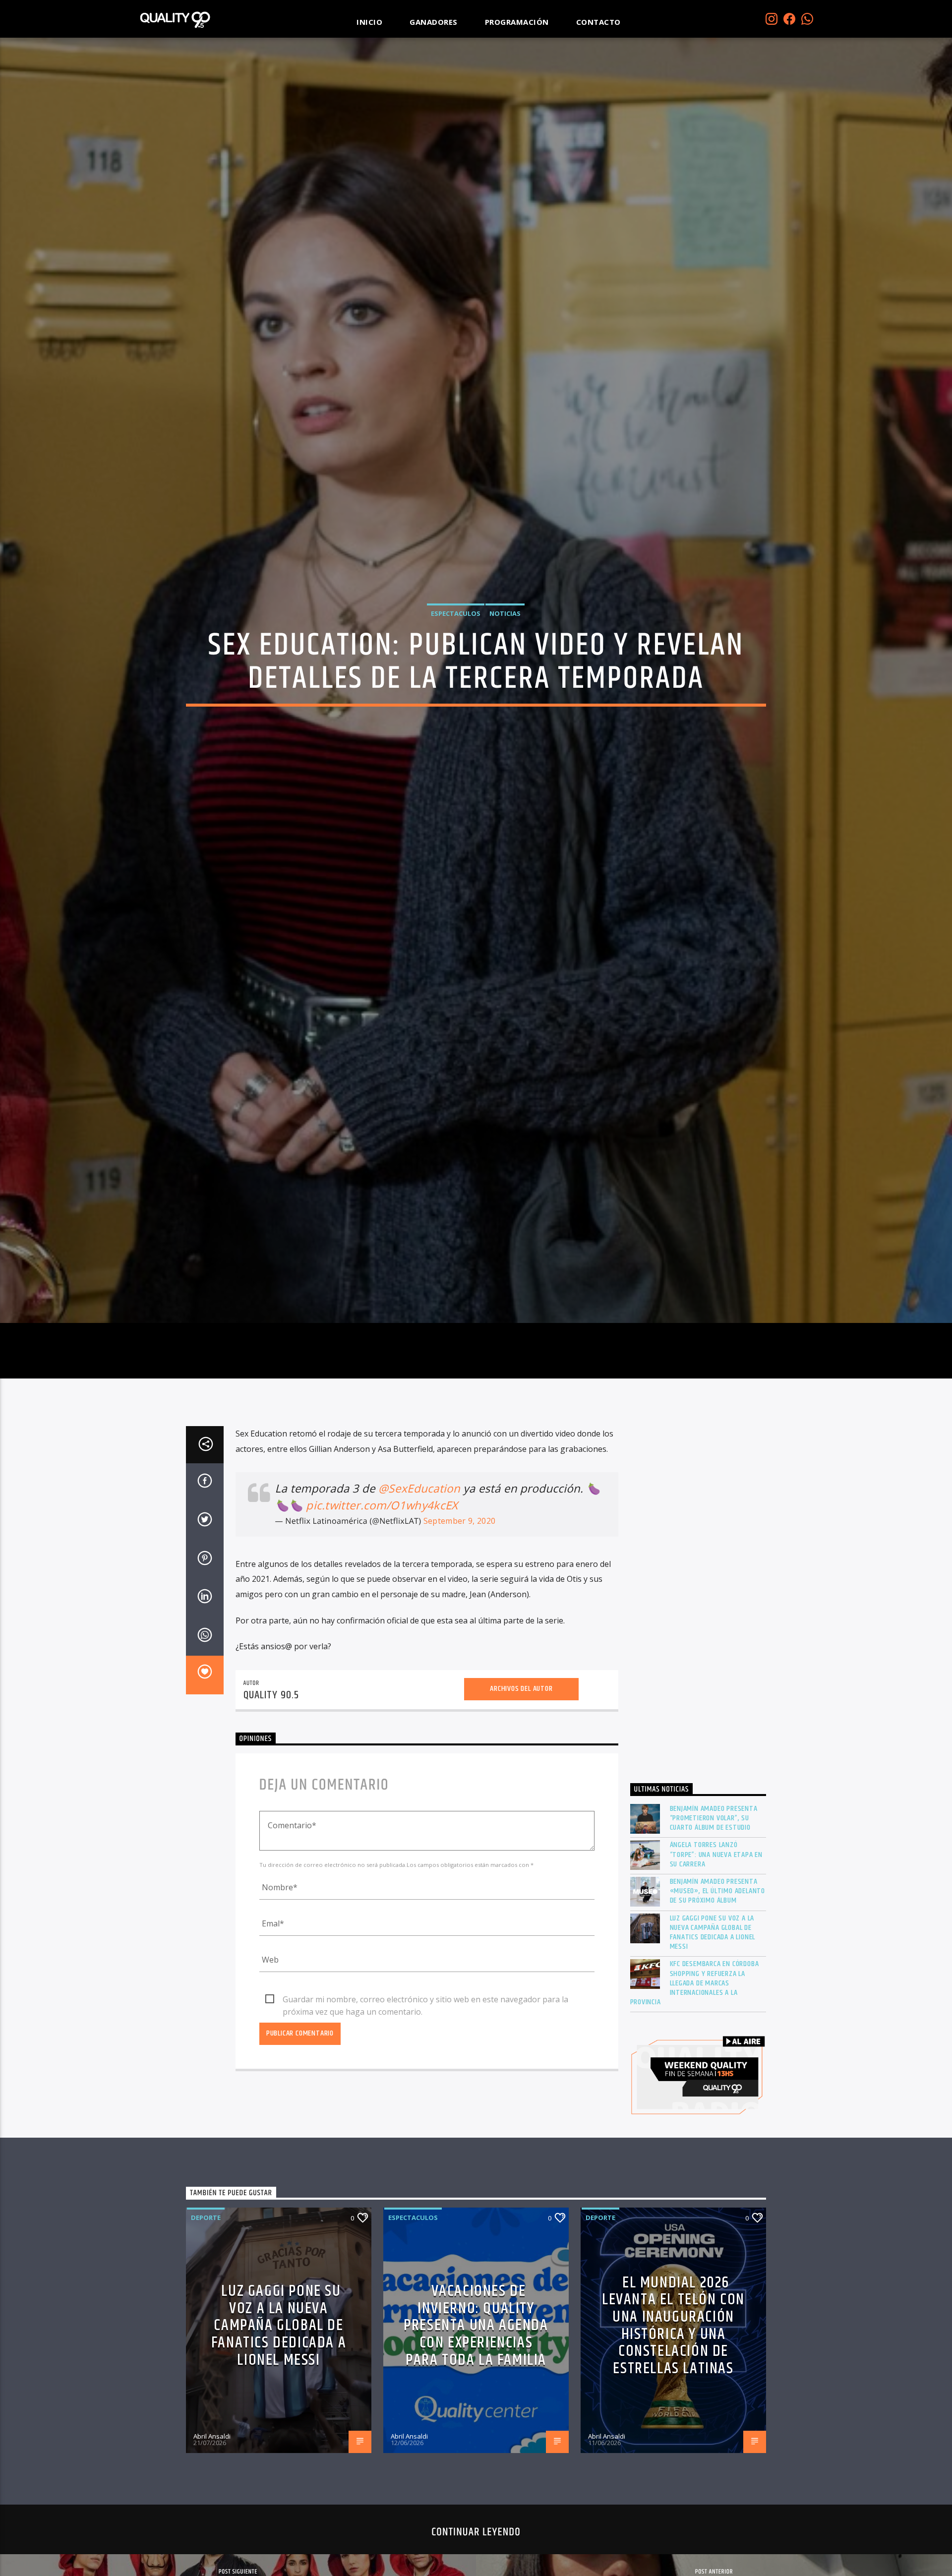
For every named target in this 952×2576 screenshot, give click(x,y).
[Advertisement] (698, 1690)
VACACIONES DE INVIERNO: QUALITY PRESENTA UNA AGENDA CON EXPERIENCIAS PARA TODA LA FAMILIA (476, 2417)
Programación (517, 22)
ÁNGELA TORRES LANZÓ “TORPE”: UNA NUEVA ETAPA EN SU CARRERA (716, 1946)
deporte (206, 2309)
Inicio (369, 22)
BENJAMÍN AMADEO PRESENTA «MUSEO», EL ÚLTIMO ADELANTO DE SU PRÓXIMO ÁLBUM (718, 1983)
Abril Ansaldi (212, 2527)
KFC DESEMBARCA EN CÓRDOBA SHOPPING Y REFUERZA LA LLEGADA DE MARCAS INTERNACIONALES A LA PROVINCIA (695, 2075)
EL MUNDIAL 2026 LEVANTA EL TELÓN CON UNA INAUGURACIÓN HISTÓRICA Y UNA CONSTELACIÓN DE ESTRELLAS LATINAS (673, 2417)
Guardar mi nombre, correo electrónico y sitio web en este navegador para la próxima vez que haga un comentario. (425, 2092)
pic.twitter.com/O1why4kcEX (382, 1597)
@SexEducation (419, 1580)
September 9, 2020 (459, 1613)
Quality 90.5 (271, 1787)
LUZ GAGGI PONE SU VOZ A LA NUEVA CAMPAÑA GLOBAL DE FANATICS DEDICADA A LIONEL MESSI (713, 2024)
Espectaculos (456, 656)
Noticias (505, 656)
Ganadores (434, 22)
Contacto (598, 22)
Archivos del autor (521, 1780)
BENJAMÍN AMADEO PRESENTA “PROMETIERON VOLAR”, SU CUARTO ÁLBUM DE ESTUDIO (714, 1910)
